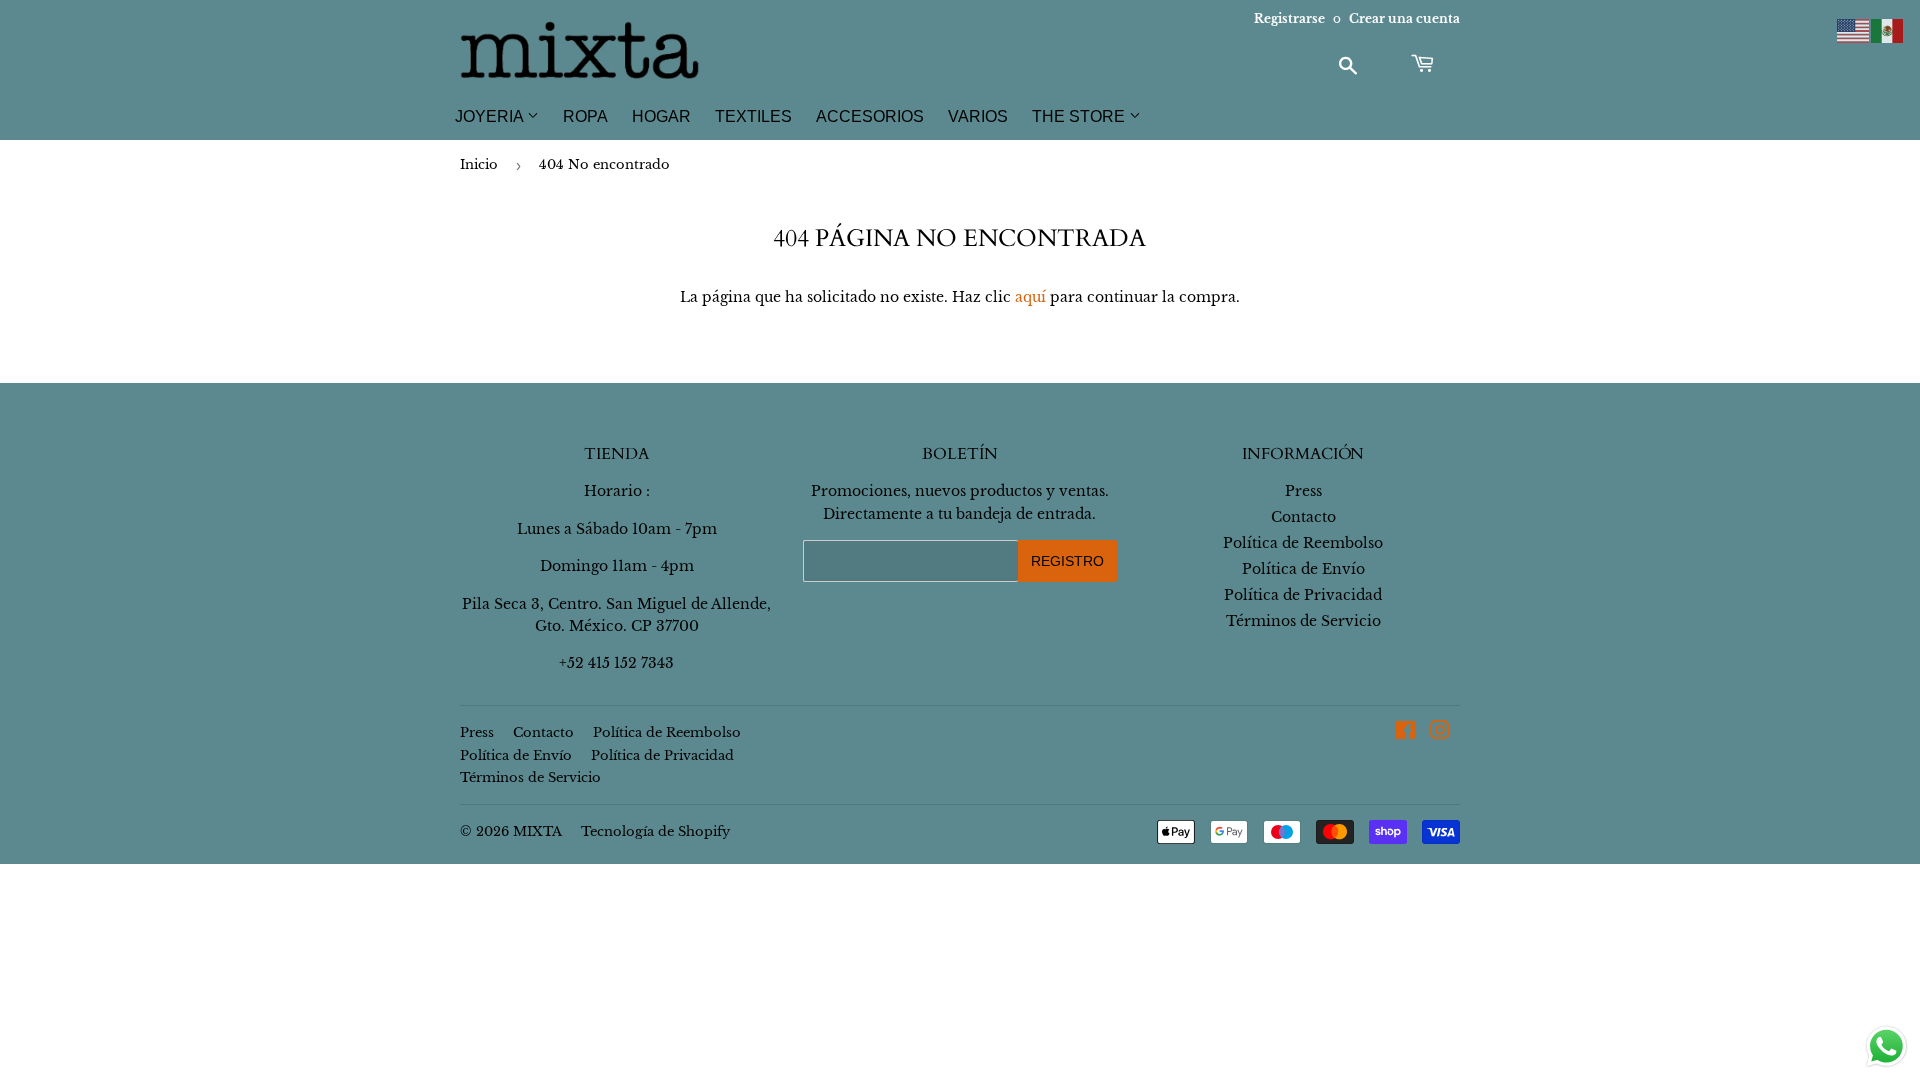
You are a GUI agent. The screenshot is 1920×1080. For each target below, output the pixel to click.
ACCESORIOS (870, 116)
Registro (1067, 561)
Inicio (479, 164)
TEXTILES (753, 116)
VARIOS (978, 116)
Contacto (1303, 517)
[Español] (1888, 30)
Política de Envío (1303, 569)
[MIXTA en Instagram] (1440, 733)
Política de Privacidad (1303, 595)
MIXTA (537, 831)
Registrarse (1289, 18)
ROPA (585, 116)
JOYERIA (491, 116)
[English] (1854, 30)
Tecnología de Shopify (655, 831)
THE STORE (1080, 116)
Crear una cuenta (1404, 18)
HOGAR (661, 116)
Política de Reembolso (1303, 543)
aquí (1030, 297)
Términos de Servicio (1303, 621)
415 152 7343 (631, 663)
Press (1303, 491)
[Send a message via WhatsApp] (1886, 1046)
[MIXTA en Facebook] (1405, 733)
